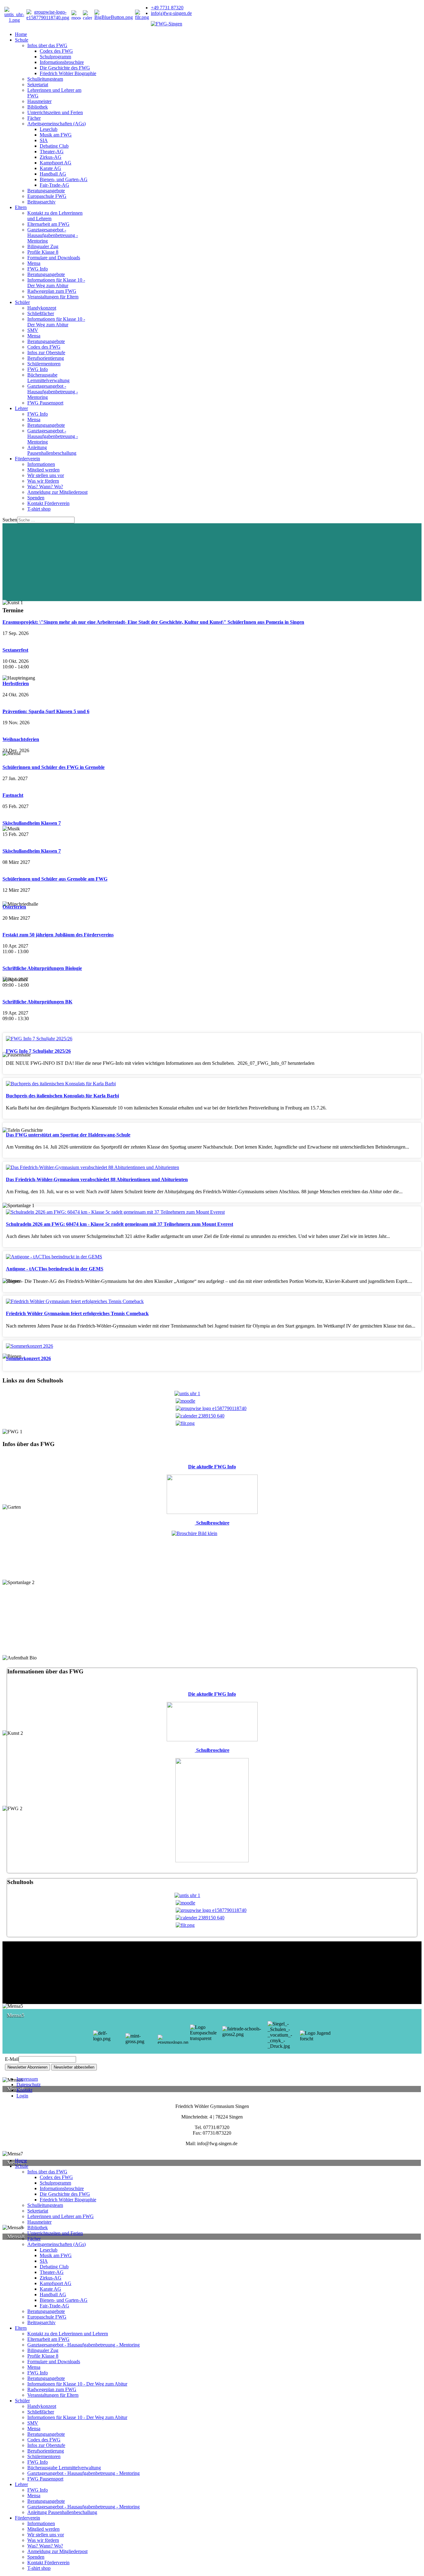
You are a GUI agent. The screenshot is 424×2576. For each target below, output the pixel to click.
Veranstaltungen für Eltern (53, 297)
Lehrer (21, 408)
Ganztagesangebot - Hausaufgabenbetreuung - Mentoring (53, 235)
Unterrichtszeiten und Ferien (55, 112)
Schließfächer (41, 313)
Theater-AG (52, 152)
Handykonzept (42, 308)
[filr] (142, 17)
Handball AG (53, 174)
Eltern (21, 207)
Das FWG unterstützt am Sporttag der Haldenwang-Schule (68, 1135)
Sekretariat (38, 85)
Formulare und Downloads (54, 258)
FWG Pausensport (45, 403)
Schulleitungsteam (45, 79)
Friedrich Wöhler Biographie (68, 73)
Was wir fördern (43, 481)
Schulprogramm (55, 57)
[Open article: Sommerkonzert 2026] (29, 1346)
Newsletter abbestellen (74, 2067)
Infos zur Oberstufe (46, 353)
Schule (22, 40)
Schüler (22, 302)
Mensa (34, 263)
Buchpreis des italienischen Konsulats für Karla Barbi (62, 1096)
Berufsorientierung (46, 358)
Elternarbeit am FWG (48, 224)
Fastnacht (13, 795)
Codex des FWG (56, 51)
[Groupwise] (48, 18)
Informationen (41, 464)
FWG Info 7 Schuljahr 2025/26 (38, 1051)
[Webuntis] (14, 20)
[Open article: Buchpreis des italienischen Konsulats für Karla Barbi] (61, 1084)
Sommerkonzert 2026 (28, 1358)
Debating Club (54, 146)
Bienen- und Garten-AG (64, 179)
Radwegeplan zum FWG (52, 291)
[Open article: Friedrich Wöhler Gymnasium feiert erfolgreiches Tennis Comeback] (75, 1301)
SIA (44, 140)
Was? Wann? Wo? (45, 487)
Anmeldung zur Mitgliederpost (57, 492)
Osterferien (14, 907)
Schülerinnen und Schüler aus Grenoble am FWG (55, 879)
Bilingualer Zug (43, 246)
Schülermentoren (44, 364)
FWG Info (38, 269)
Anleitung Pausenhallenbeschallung (52, 450)
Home (21, 34)
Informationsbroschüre (62, 62)
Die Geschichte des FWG (65, 68)
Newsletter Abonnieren (27, 2067)
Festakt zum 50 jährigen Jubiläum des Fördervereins (58, 935)
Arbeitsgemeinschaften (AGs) (56, 124)
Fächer (34, 118)
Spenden (36, 498)
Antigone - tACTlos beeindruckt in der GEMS (55, 1269)
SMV (33, 330)
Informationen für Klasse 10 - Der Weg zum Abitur (56, 283)
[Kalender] (88, 15)
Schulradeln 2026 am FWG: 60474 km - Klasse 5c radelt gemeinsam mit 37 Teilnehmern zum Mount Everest (120, 1224)
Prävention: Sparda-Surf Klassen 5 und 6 (46, 711)
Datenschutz (29, 2085)
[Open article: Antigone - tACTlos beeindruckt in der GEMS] (54, 1257)
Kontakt (24, 2090)
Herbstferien (16, 683)
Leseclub (49, 129)
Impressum (27, 2079)
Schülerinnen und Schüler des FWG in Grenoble (54, 767)
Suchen (10, 520)
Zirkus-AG (51, 157)
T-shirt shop (39, 509)
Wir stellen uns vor (46, 475)
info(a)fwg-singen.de (171, 13)
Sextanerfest (15, 650)
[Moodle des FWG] (76, 15)
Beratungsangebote (46, 191)
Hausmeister (39, 101)
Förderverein (27, 459)
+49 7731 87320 (167, 8)
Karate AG (50, 168)
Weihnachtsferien (21, 739)
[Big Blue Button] (114, 17)
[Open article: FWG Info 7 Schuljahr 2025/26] (39, 1039)
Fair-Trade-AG (54, 185)
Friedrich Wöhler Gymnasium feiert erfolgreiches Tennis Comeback (77, 1313)
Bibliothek (38, 107)
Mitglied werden (43, 470)
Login (22, 2096)
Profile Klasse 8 (43, 252)
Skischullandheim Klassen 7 (32, 823)
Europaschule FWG (47, 196)
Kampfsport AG (56, 163)
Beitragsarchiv (41, 202)
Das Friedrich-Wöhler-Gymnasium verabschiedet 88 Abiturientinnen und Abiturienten (97, 1179)
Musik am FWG (56, 135)
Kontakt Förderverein (48, 503)
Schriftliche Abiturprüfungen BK (37, 1002)
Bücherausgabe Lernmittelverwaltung (48, 378)
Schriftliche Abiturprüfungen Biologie (42, 968)
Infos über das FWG (47, 45)
